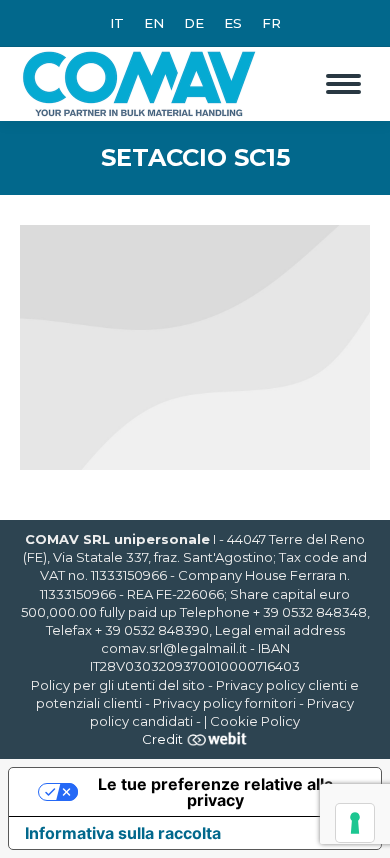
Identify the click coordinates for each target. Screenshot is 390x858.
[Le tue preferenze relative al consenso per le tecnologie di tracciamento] (355, 823)
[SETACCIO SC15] (195, 347)
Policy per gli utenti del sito (118, 685)
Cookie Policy (255, 721)
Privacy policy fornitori (224, 703)
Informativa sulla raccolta (123, 833)
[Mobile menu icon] (343, 84)
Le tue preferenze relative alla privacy (215, 792)
